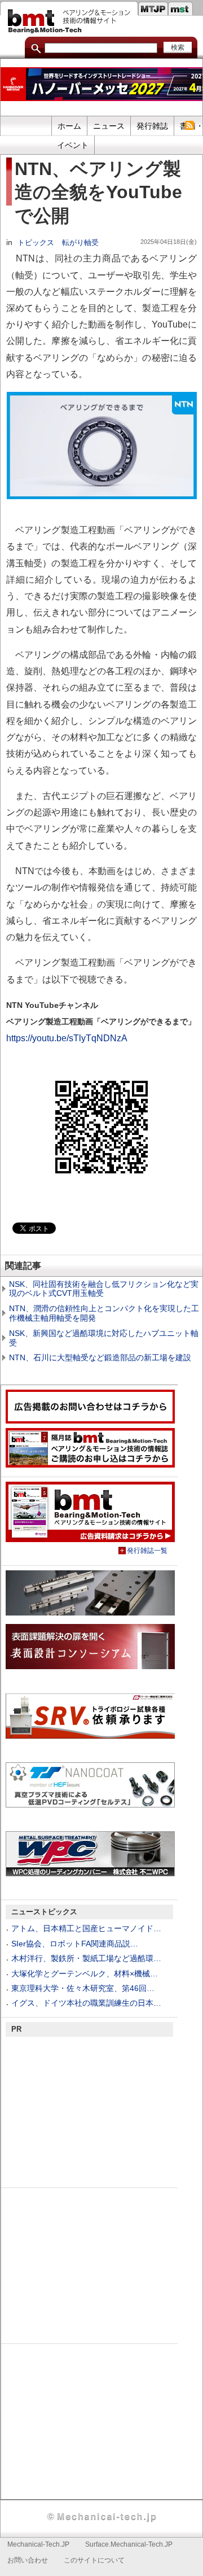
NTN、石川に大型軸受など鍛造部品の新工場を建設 (100, 1357)
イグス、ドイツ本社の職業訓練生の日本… (86, 2003)
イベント (73, 145)
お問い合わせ (28, 2560)
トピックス (36, 243)
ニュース (109, 126)
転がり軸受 (80, 243)
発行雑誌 (152, 126)
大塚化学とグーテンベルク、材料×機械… (85, 1974)
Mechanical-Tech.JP (38, 2544)
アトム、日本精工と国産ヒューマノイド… (86, 1928)
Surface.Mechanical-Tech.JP (129, 2544)
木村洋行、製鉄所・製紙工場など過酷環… (86, 1958)
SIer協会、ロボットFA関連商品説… (75, 1944)
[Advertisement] (90, 2111)
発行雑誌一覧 (147, 1551)
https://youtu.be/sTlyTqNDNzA (67, 1038)
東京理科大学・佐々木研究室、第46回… (83, 1988)
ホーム (69, 126)
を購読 (189, 125)
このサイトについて (94, 2560)
